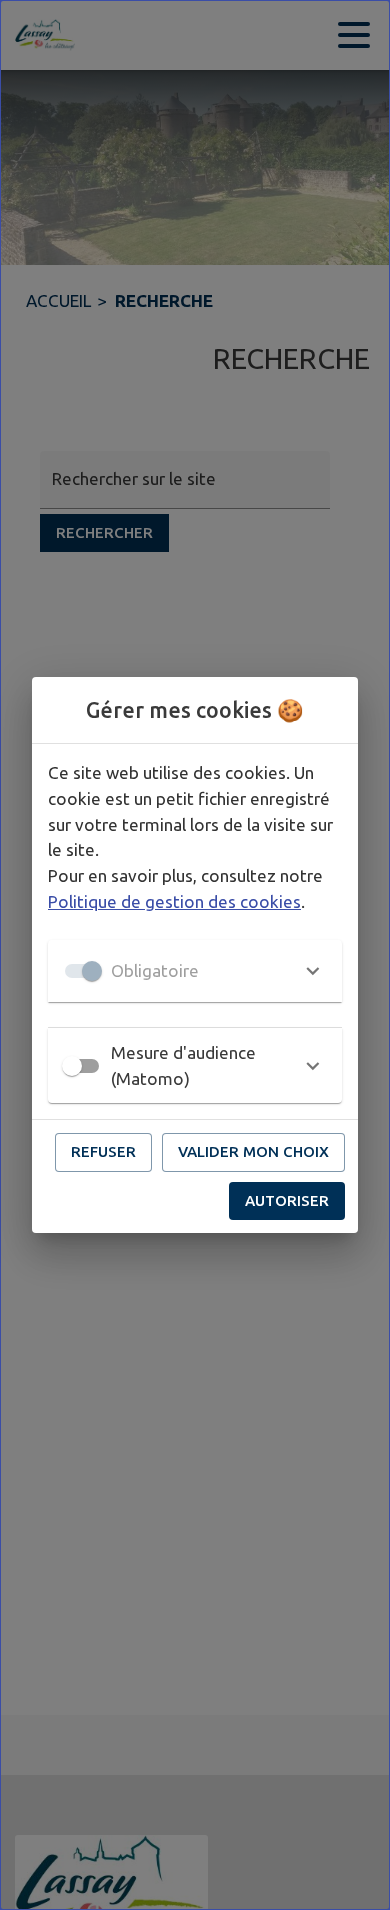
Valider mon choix (253, 1151)
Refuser (103, 1151)
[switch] (72, 1066)
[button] (195, 971)
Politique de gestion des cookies (174, 901)
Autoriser (287, 1200)
